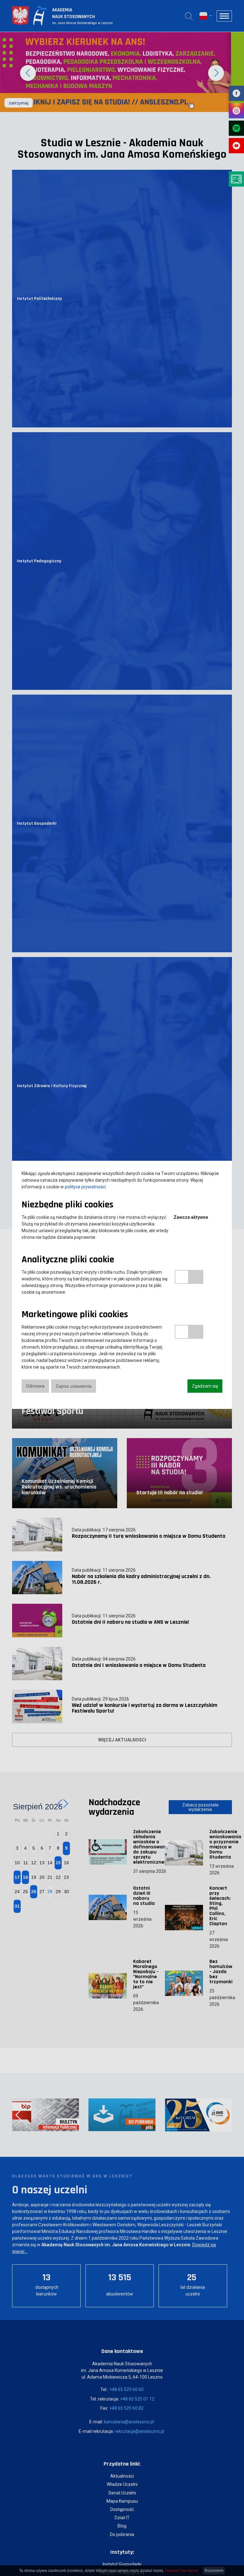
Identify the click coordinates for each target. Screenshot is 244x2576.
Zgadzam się (205, 1386)
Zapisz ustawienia (74, 1386)
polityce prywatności (85, 1187)
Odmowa (35, 1386)
